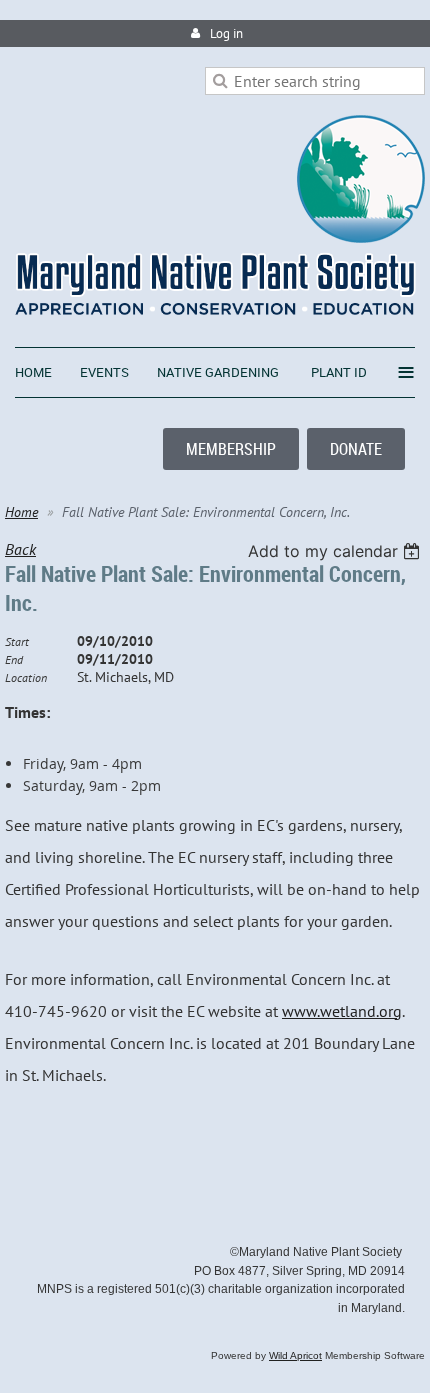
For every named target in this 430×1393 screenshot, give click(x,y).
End (14, 659)
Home (21, 512)
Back (20, 549)
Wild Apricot (295, 1355)
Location (26, 677)
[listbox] (336, 551)
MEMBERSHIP (231, 449)
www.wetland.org (342, 1011)
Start (17, 641)
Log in (226, 33)
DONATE (356, 449)
